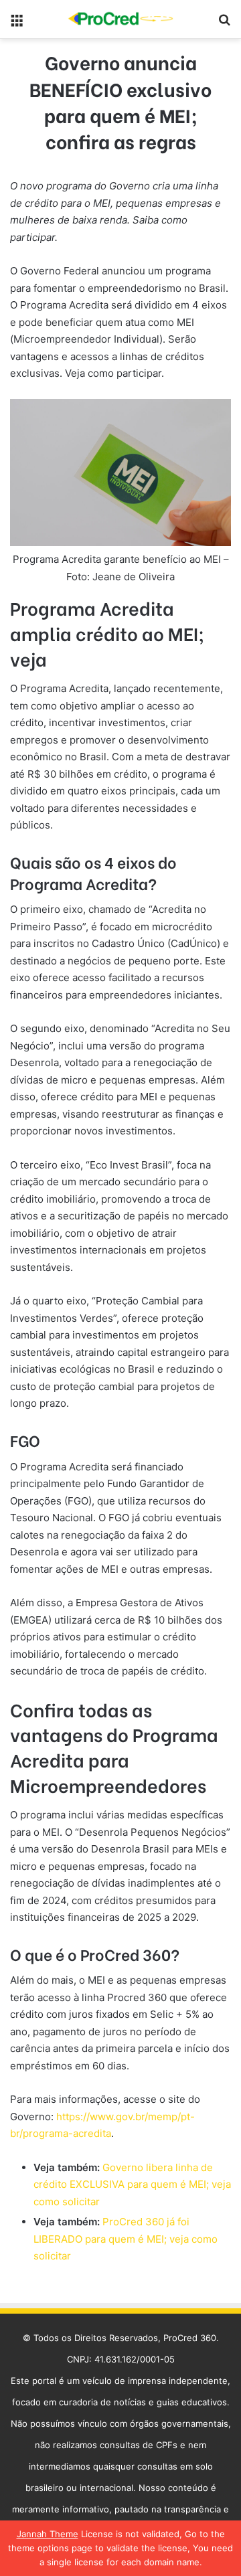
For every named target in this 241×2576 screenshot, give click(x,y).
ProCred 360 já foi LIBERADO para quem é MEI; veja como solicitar (126, 2239)
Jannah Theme (48, 2534)
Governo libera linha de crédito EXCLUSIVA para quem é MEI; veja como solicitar (132, 2184)
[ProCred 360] (120, 19)
